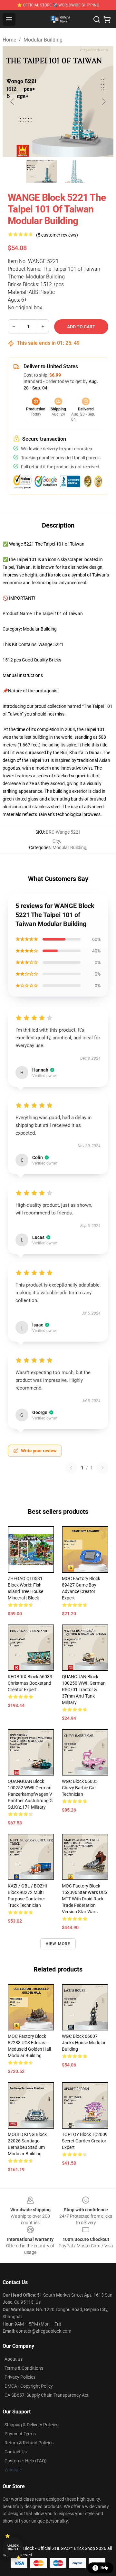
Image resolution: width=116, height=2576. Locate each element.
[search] (97, 19)
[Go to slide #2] (75, 171)
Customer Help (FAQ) (26, 2461)
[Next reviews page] (102, 1468)
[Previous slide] (13, 102)
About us (14, 2359)
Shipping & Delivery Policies (31, 2425)
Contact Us (16, 2452)
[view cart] (107, 19)
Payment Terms (20, 2434)
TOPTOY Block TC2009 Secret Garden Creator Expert (85, 2141)
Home (9, 40)
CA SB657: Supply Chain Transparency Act (47, 2395)
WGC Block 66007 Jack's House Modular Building (84, 2043)
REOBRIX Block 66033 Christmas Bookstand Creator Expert (30, 1683)
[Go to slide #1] (41, 171)
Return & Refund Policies (29, 2443)
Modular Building (43, 40)
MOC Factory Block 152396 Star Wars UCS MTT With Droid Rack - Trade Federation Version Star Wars (85, 1899)
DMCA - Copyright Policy (29, 2386)
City (56, 841)
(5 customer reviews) (57, 235)
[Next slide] (103, 102)
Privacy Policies (20, 2377)
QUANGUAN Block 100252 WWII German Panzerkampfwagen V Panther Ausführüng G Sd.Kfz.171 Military (30, 1794)
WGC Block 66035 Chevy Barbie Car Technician (80, 1788)
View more (58, 1944)
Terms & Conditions (24, 2368)
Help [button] (104, 2568)
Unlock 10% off (13, 2548)
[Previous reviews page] (71, 1468)
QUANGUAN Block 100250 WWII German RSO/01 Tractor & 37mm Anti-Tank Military (84, 1690)
